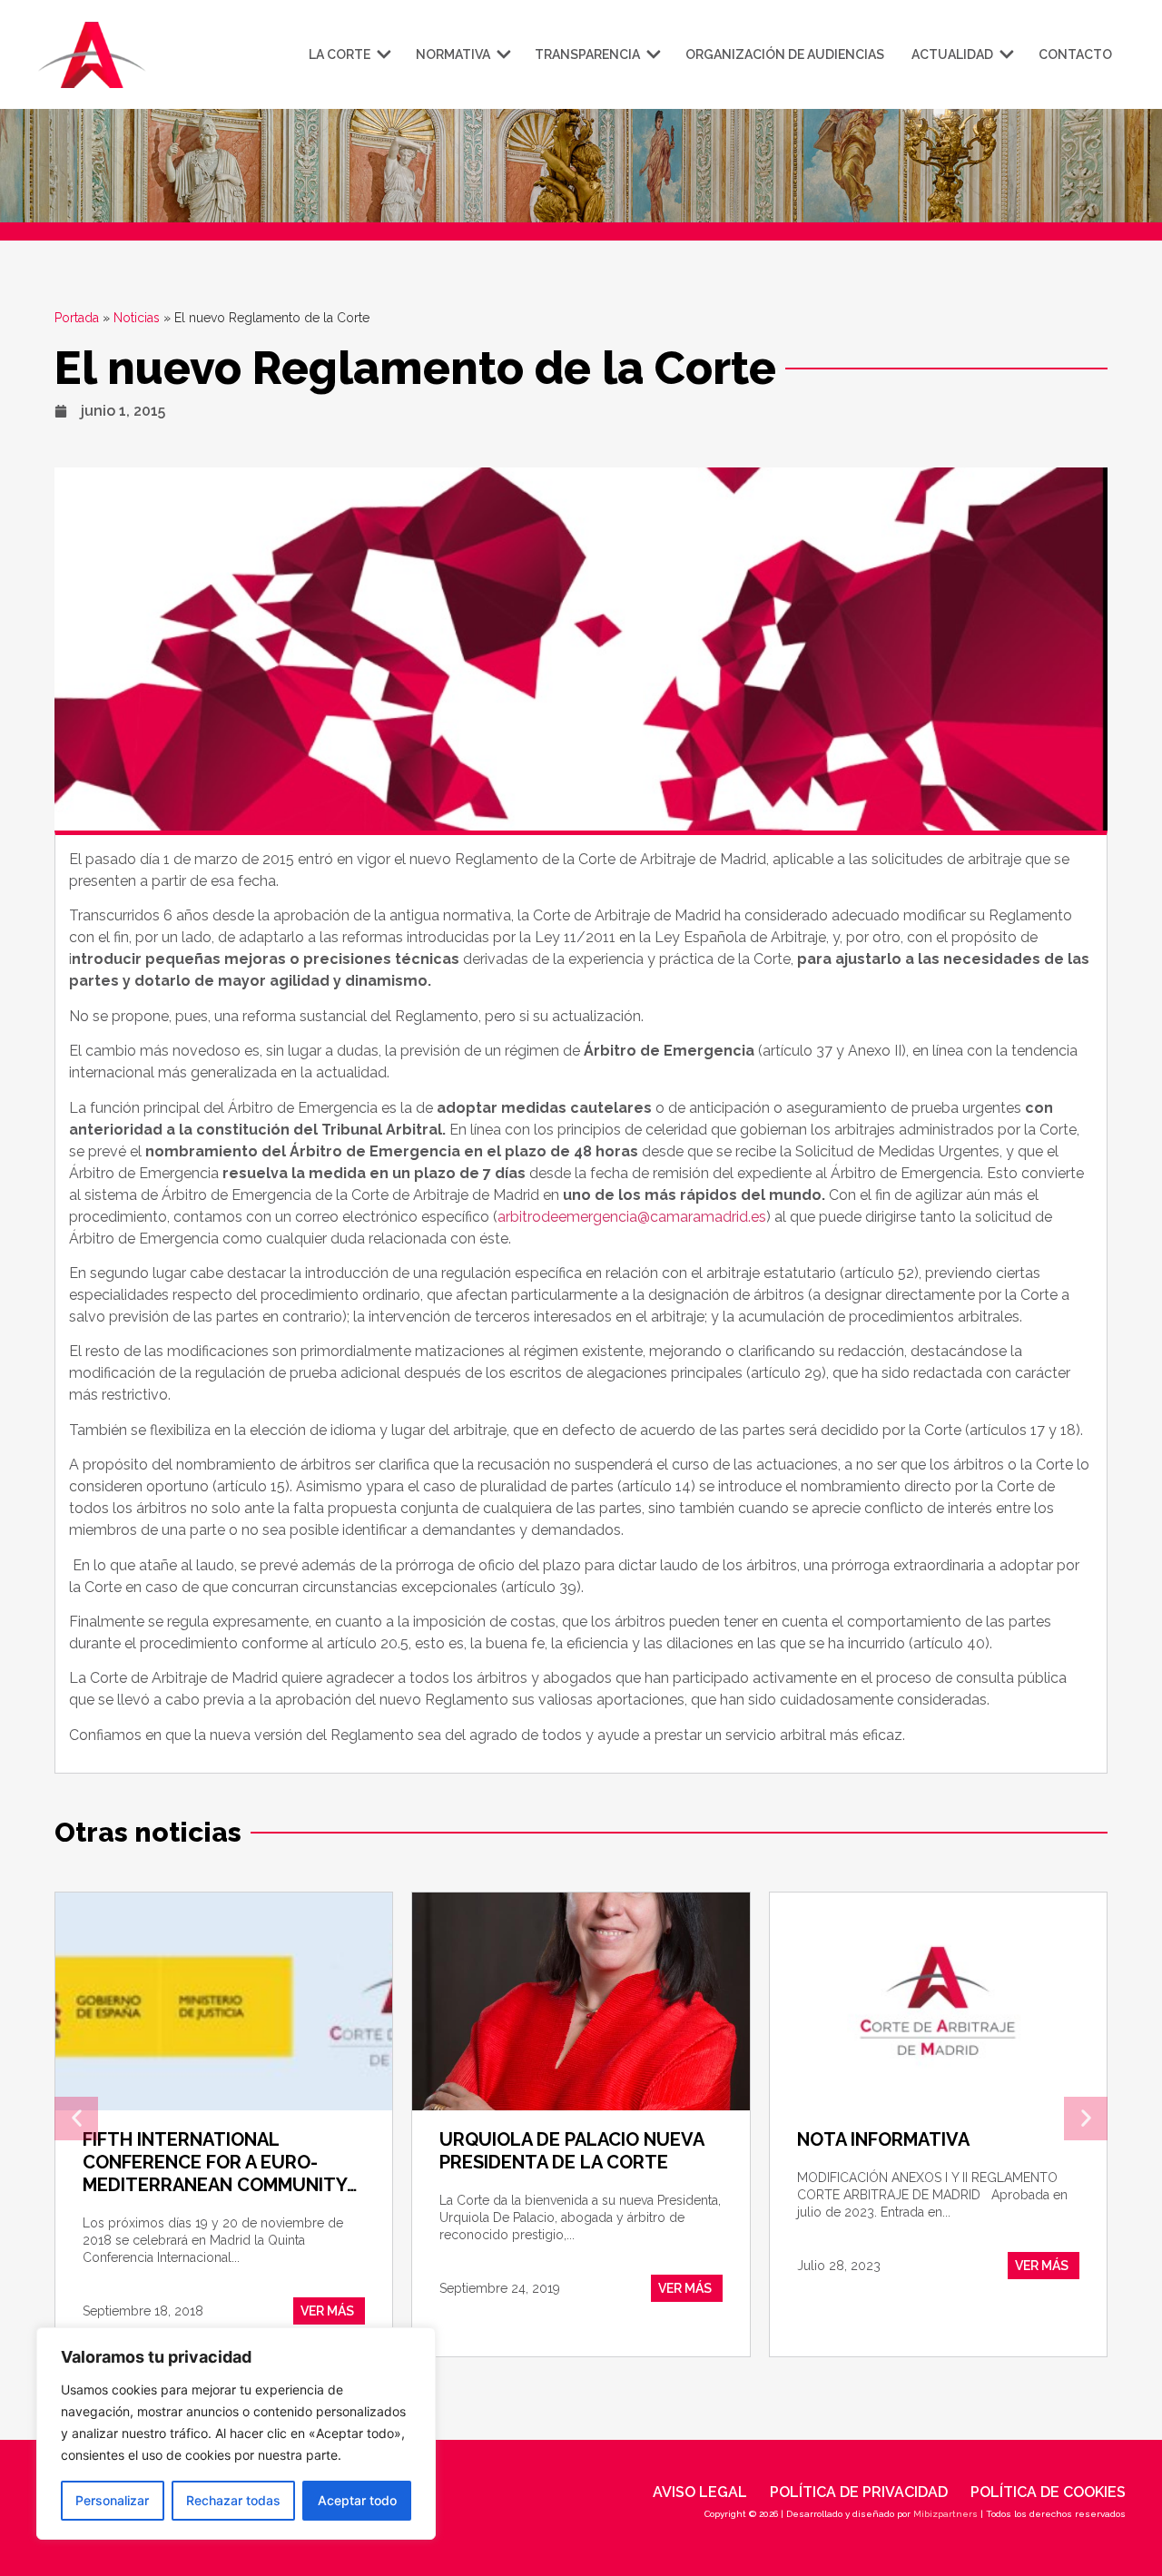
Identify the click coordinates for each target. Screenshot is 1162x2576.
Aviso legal (700, 2492)
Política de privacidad (859, 2492)
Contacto (1075, 54)
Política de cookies (1048, 2492)
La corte (340, 54)
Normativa (453, 54)
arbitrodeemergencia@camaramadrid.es (632, 1217)
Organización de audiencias (785, 54)
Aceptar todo (357, 2500)
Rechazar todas (233, 2500)
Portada (77, 318)
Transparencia (587, 54)
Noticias (137, 318)
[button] (76, 2119)
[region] (236, 2433)
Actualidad (952, 54)
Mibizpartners (945, 2514)
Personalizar (112, 2500)
